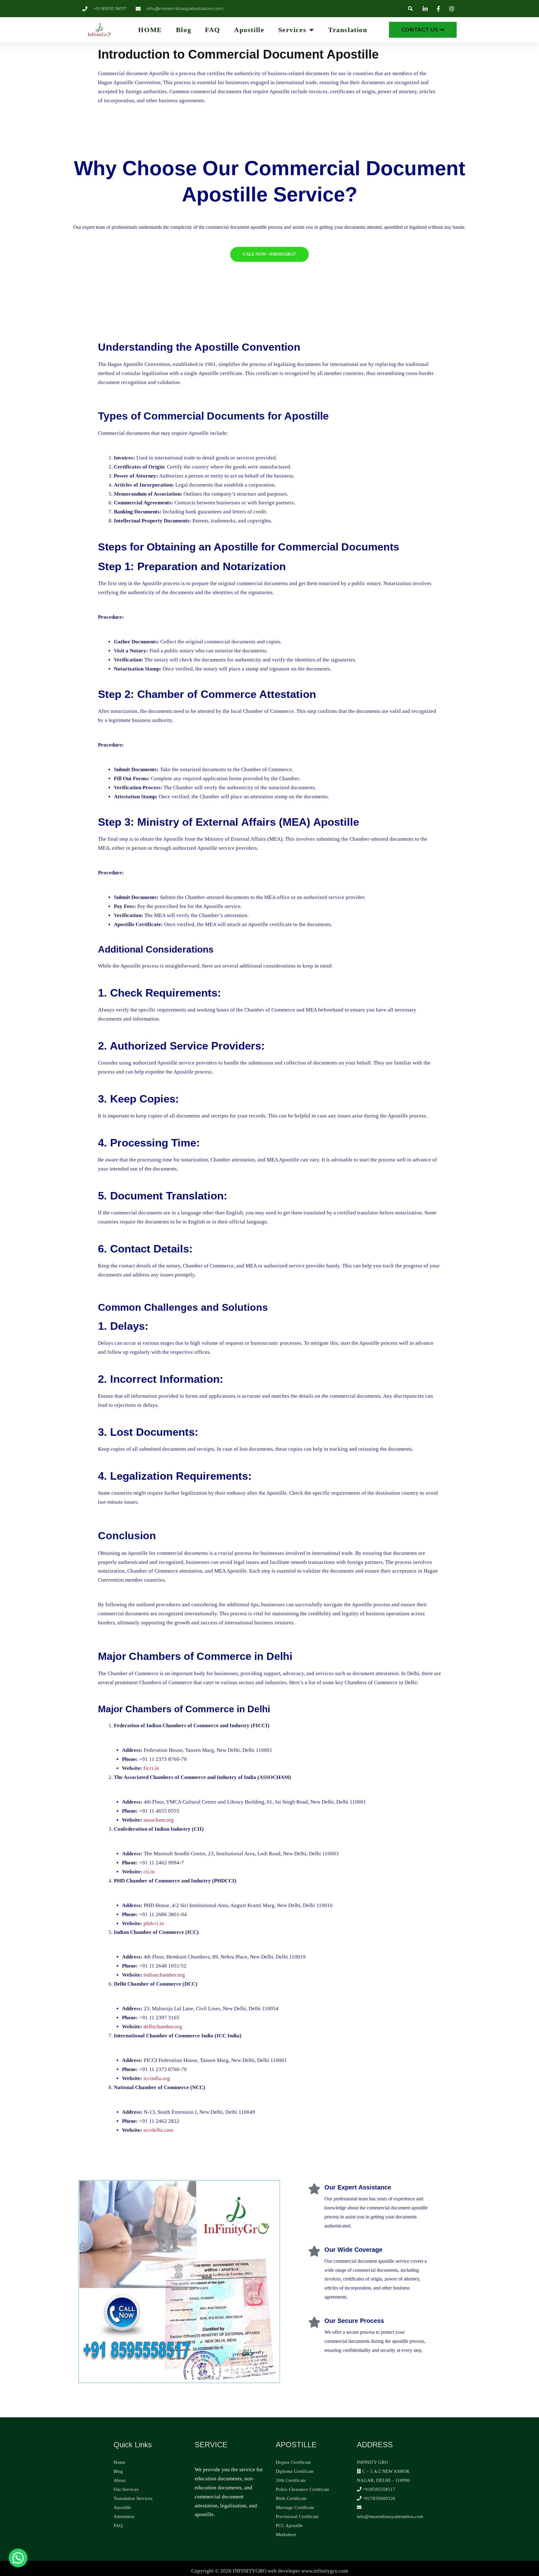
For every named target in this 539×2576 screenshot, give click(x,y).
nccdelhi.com (158, 2130)
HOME (150, 30)
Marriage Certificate (295, 2507)
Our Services (126, 2489)
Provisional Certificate (297, 2516)
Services (292, 30)
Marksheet (286, 2535)
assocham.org (159, 1820)
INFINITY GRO (372, 2462)
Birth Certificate (291, 2498)
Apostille (249, 30)
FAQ (213, 30)
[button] (411, 9)
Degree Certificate (293, 2462)
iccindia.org (157, 2078)
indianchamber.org (164, 1975)
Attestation (124, 2516)
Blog (184, 30)
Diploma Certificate (295, 2471)
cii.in (149, 1872)
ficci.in (151, 1768)
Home (119, 2462)
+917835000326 (378, 2498)
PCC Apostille (289, 2526)
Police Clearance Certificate (303, 2489)
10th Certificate (291, 2480)
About (120, 2480)
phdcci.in (154, 1923)
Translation (348, 30)
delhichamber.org (163, 2027)
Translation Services (133, 2498)
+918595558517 (378, 2489)
